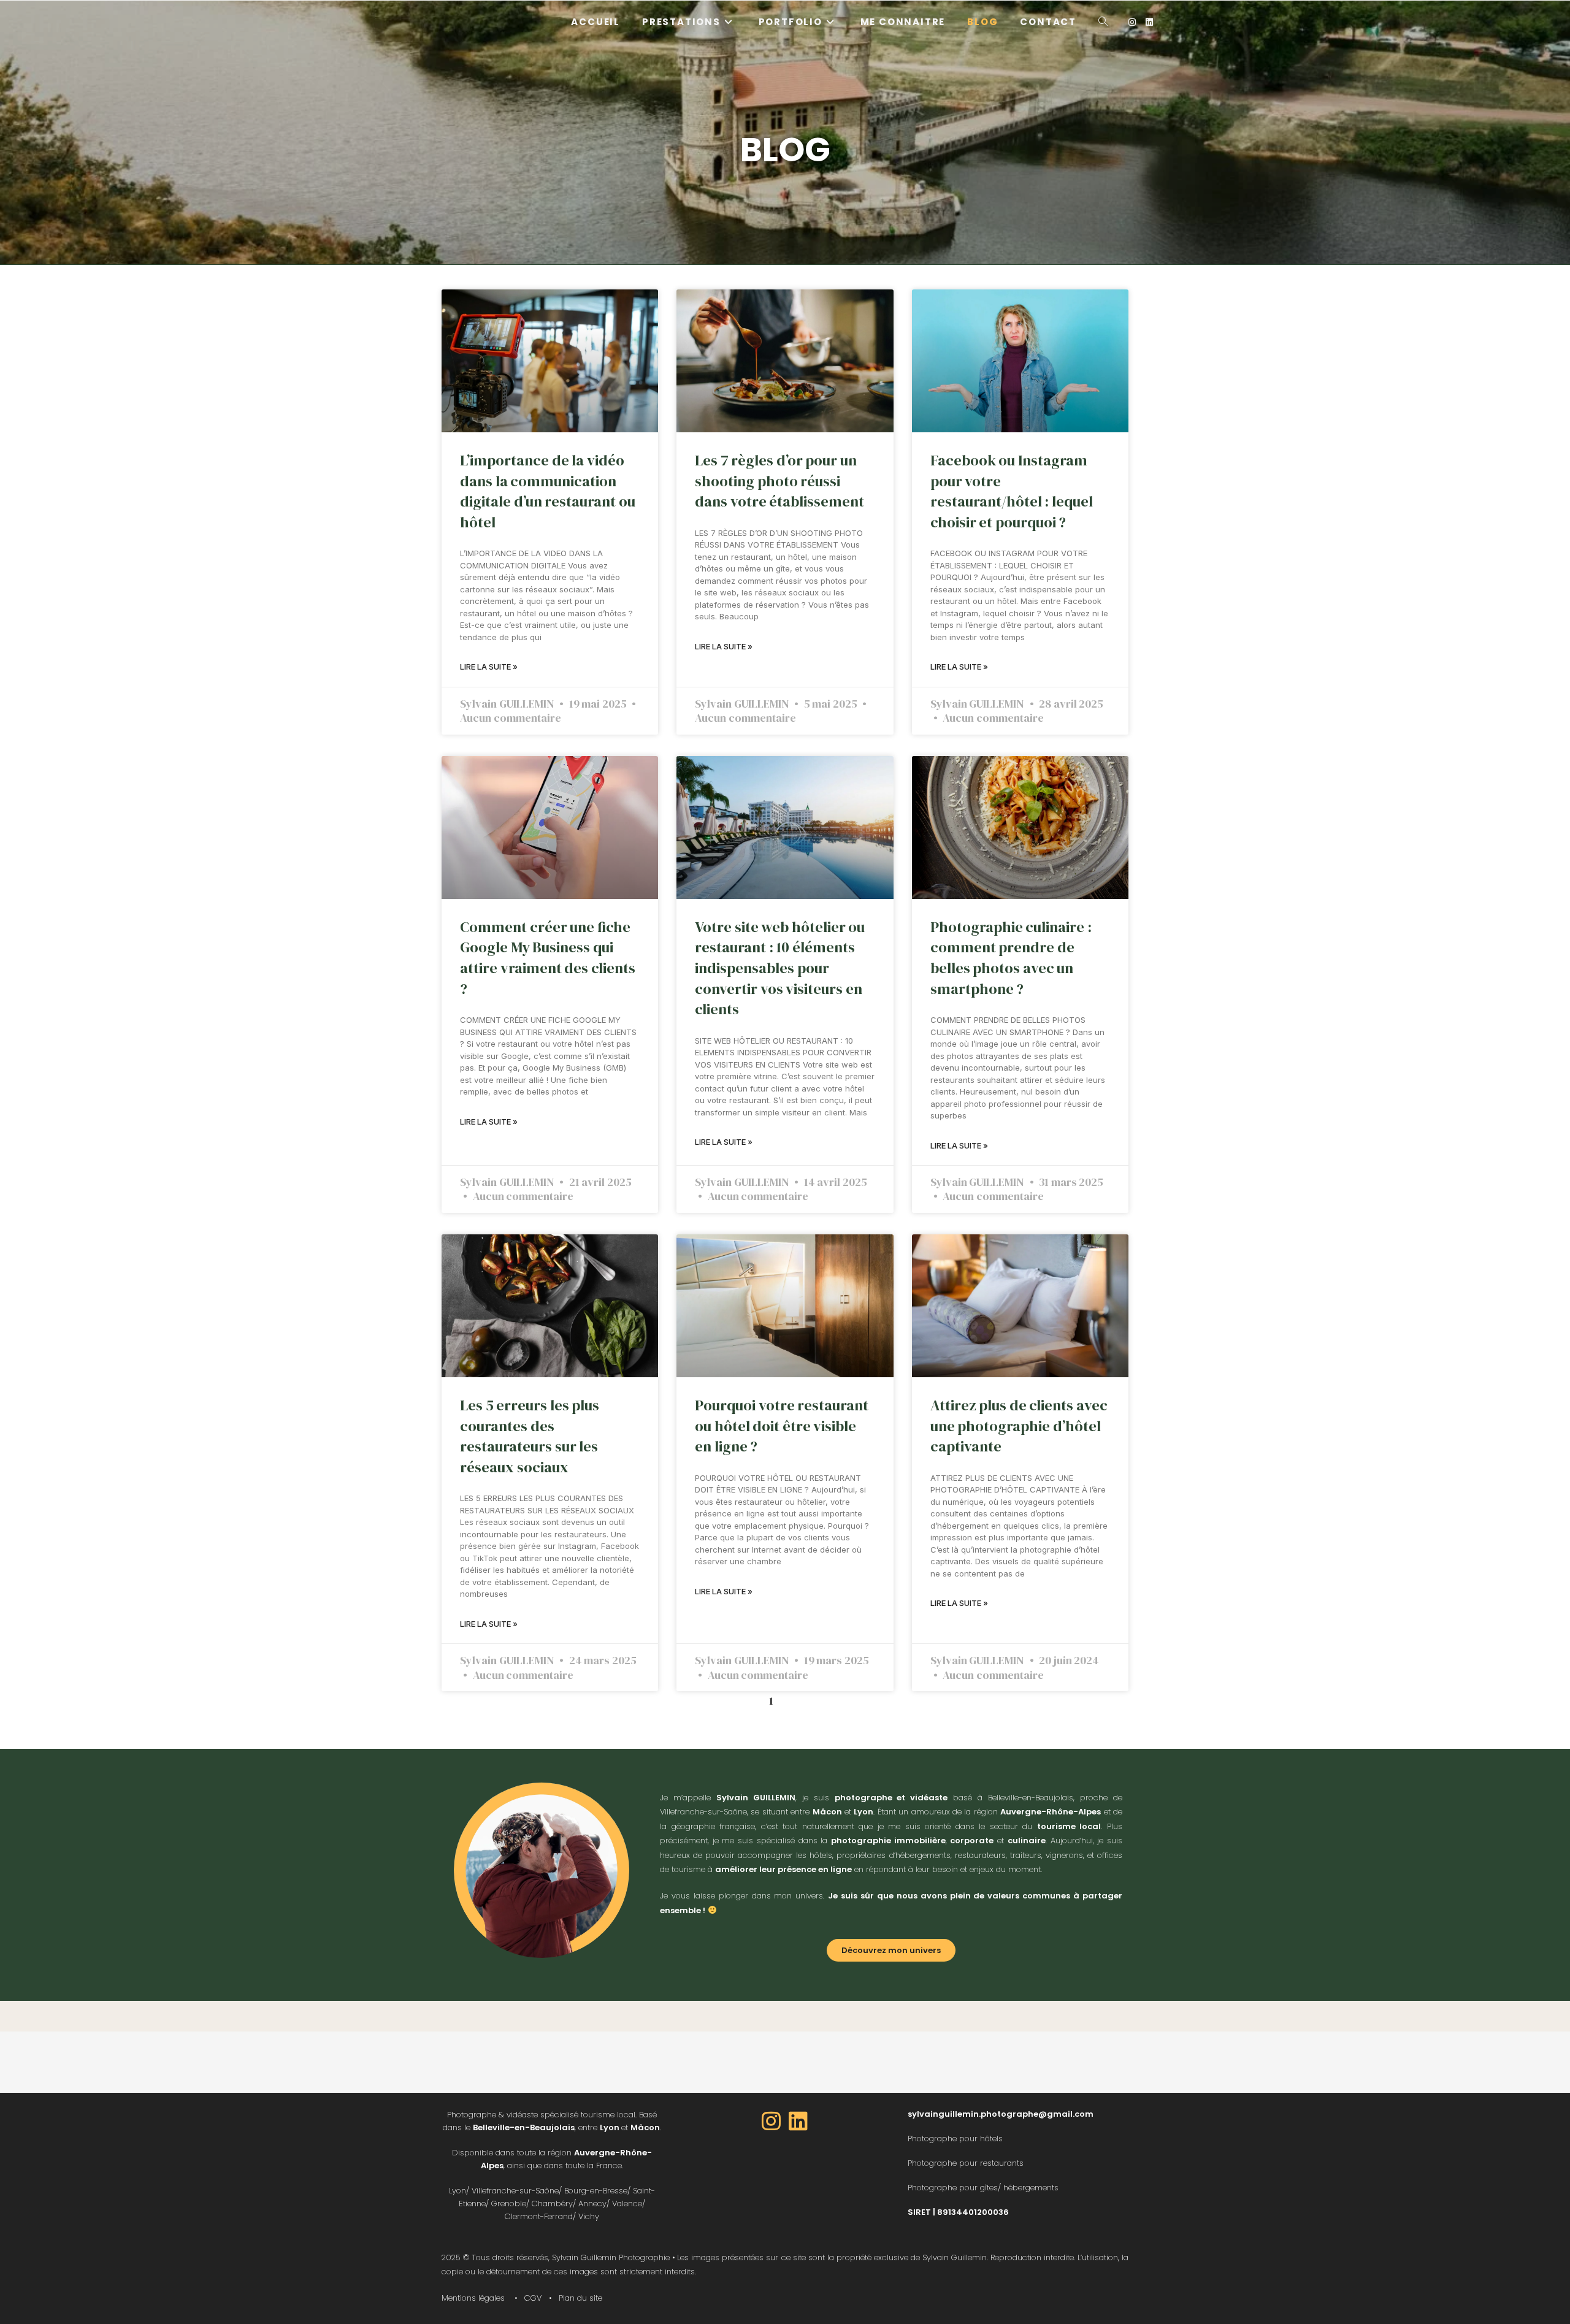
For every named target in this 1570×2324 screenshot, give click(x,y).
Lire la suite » (489, 667)
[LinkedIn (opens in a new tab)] (1149, 22)
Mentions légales (473, 2298)
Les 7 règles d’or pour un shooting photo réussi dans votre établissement (779, 481)
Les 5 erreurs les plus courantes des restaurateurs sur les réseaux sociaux (530, 1436)
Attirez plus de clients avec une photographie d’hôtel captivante (1019, 1426)
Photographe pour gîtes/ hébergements (983, 2188)
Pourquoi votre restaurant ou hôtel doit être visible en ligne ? (782, 1426)
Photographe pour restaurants (966, 2163)
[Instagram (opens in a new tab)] (1132, 22)
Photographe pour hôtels (955, 2139)
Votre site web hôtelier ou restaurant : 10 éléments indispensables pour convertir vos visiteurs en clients (780, 968)
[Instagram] (772, 2121)
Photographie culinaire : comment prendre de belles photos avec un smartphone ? (1011, 958)
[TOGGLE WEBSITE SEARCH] (1103, 22)
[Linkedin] (798, 2121)
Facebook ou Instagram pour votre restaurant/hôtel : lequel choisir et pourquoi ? (1012, 491)
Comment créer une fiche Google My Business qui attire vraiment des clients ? (548, 958)
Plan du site (580, 2298)
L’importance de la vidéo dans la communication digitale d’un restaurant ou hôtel (548, 491)
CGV (533, 2298)
